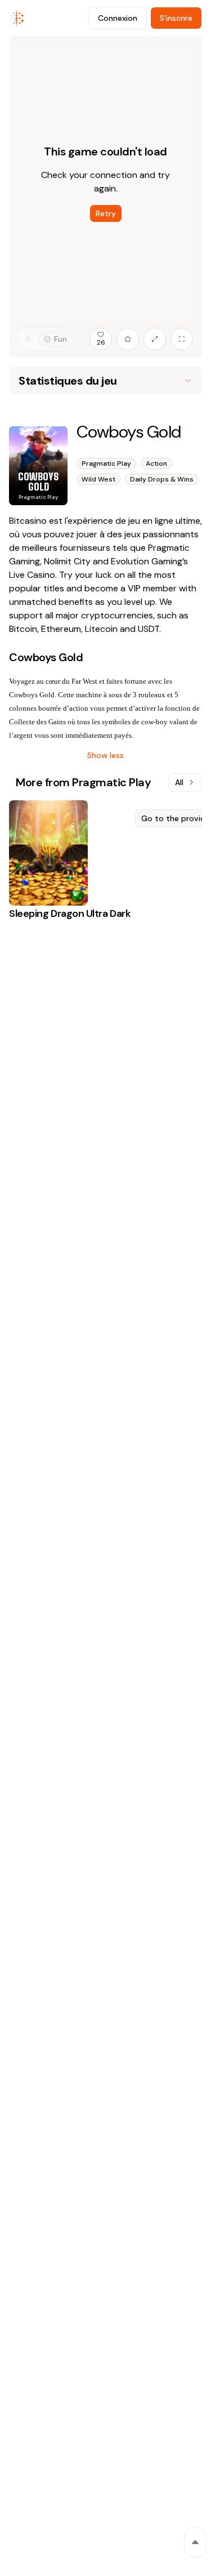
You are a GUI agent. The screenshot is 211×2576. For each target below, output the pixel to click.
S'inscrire (176, 18)
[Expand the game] (155, 339)
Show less (105, 755)
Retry (106, 213)
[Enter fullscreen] (182, 339)
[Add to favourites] (128, 339)
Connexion (118, 18)
